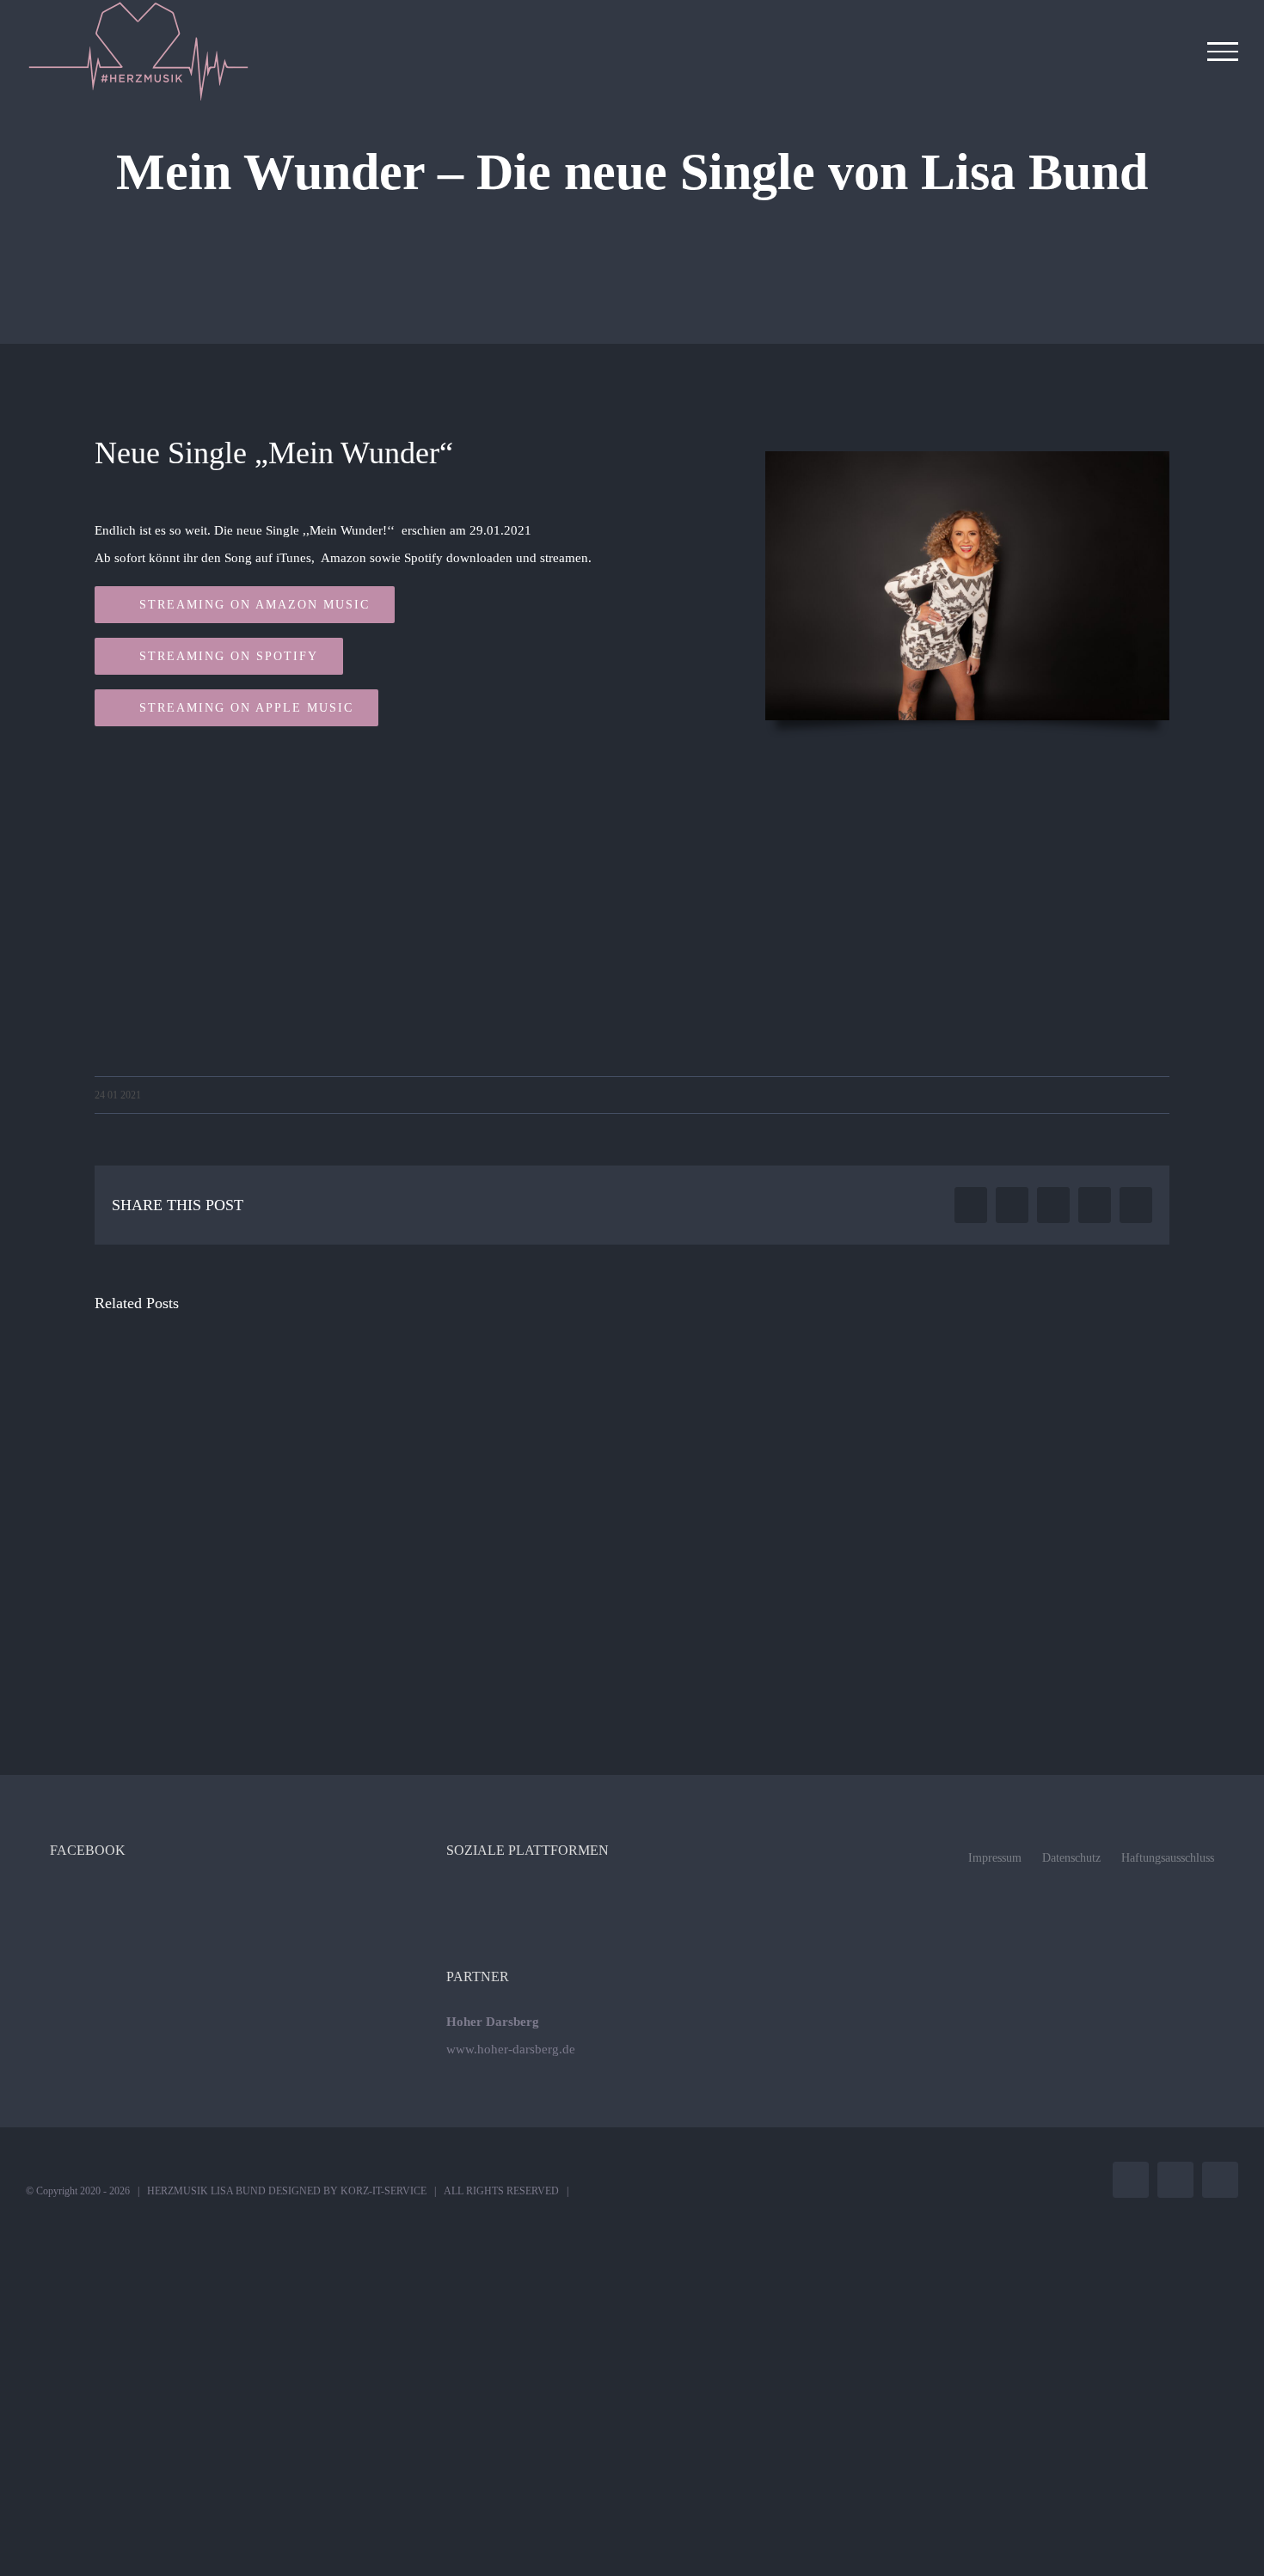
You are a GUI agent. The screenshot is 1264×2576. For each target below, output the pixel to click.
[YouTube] (655, 1895)
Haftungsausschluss (1168, 1858)
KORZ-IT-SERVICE (383, 2191)
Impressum (995, 1858)
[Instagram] (632, 1895)
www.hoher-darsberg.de (511, 2049)
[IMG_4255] (967, 465)
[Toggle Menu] (1223, 52)
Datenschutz (1071, 1858)
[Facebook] (609, 1895)
